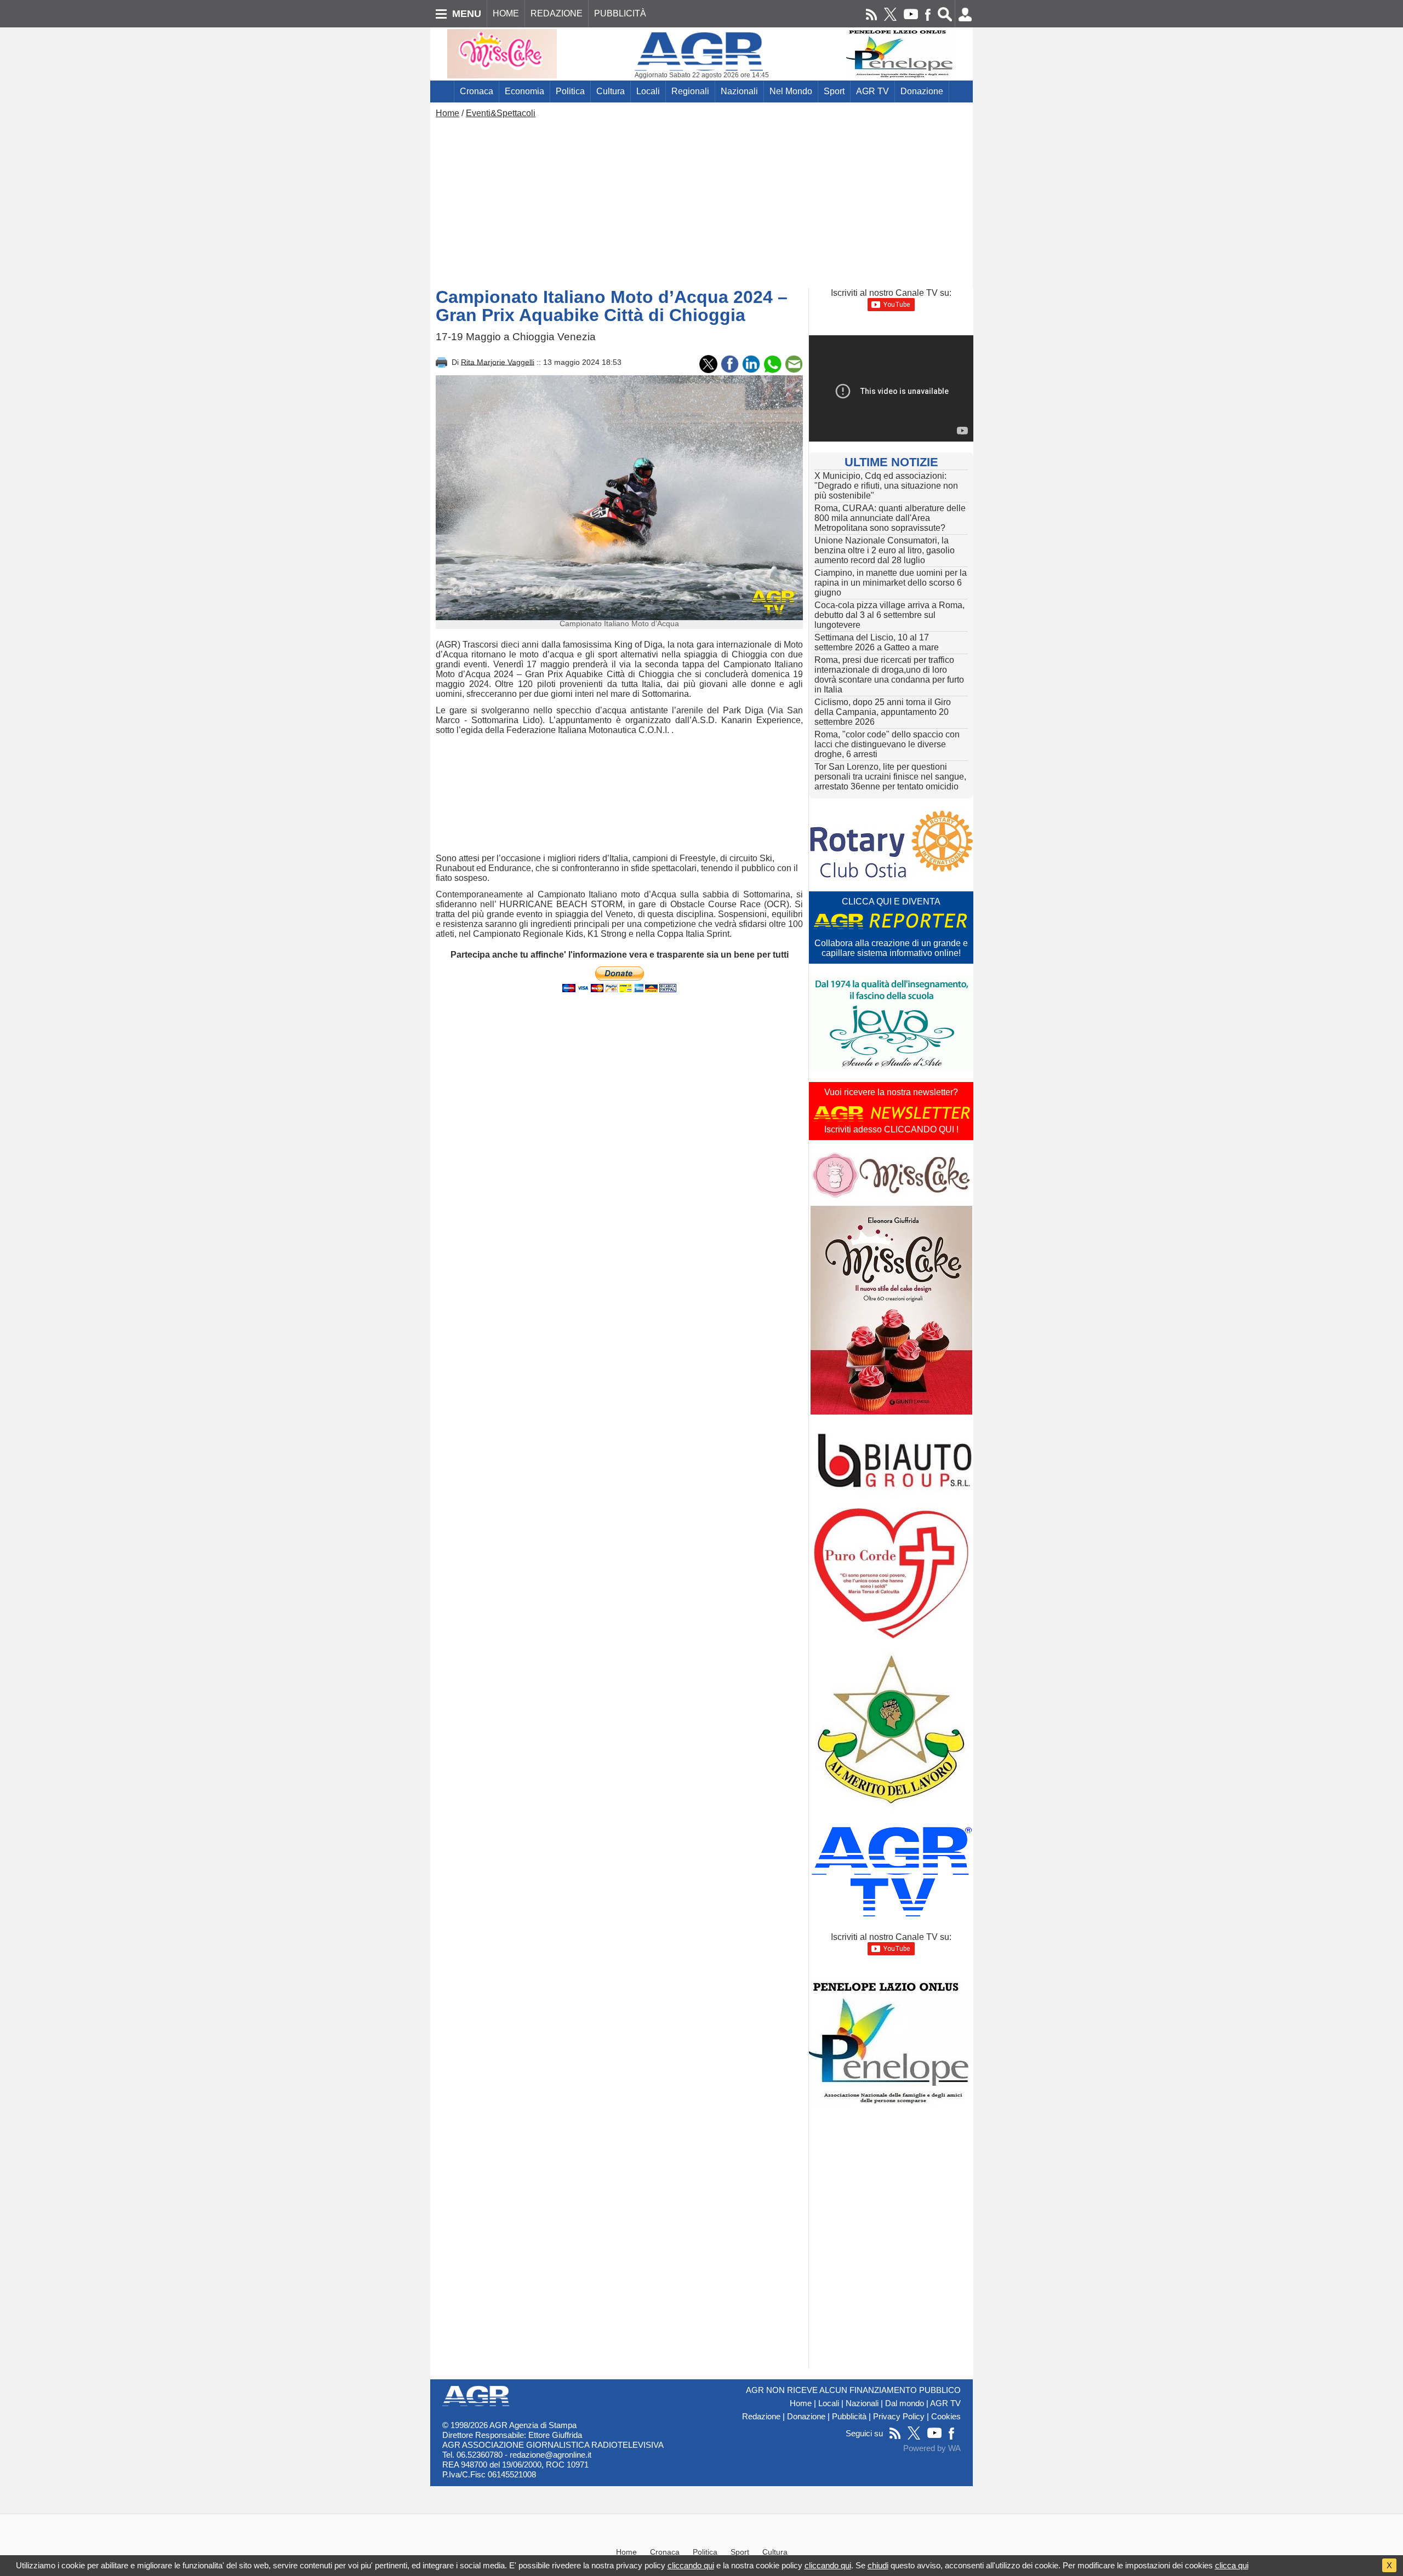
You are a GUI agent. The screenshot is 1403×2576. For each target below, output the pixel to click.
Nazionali (739, 91)
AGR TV (872, 91)
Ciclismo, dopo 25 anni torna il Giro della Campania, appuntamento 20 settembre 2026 (883, 712)
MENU (467, 14)
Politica (570, 91)
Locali (648, 91)
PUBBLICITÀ (620, 13)
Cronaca (477, 91)
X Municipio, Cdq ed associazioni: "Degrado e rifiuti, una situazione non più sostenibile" (886, 486)
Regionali (690, 91)
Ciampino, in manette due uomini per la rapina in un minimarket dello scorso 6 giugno (891, 583)
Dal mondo (905, 2403)
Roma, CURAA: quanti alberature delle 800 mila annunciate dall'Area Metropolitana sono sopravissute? (890, 518)
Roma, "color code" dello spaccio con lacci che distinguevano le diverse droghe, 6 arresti (887, 744)
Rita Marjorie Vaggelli (498, 362)
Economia (524, 91)
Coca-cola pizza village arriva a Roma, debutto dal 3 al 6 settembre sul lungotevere (889, 615)
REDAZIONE (557, 13)
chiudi (878, 2565)
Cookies (946, 2417)
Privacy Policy (899, 2417)
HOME (506, 13)
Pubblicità (849, 2417)
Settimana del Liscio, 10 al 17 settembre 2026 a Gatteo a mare (877, 642)
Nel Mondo (791, 91)
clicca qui (1232, 2565)
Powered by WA (932, 2448)
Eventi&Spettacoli (501, 113)
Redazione (761, 2417)
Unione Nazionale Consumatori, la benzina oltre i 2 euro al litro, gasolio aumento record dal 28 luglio (885, 550)
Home (447, 113)
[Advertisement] (701, 201)
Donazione (922, 91)
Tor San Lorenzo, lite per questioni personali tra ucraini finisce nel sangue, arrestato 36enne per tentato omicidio (890, 777)
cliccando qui (691, 2565)
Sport (834, 91)
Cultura (611, 91)
